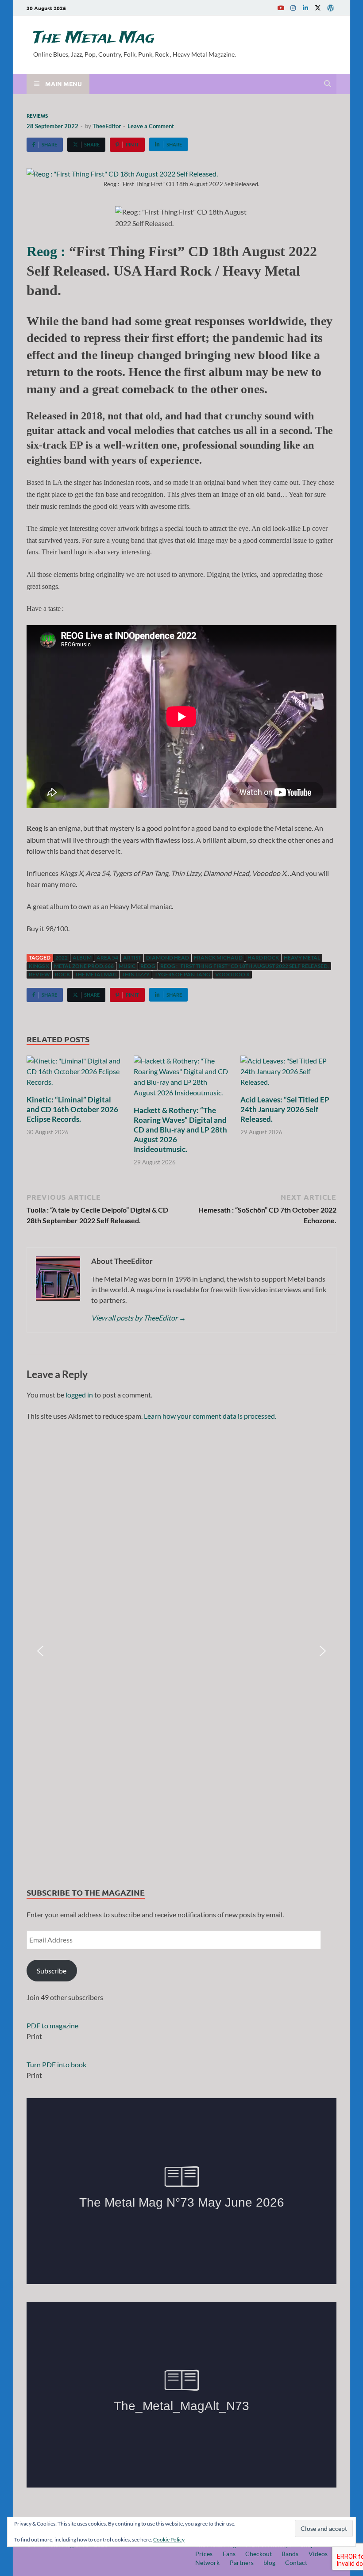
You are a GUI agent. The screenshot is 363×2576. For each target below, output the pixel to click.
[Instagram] (293, 8)
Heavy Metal (302, 958)
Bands (290, 2554)
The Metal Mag (94, 38)
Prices (204, 2554)
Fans (229, 2554)
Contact (296, 2563)
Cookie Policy (169, 2540)
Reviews (37, 115)
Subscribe (52, 1971)
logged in (79, 1395)
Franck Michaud (218, 958)
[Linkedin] (305, 8)
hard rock (263, 958)
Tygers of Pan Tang (182, 974)
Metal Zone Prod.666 (84, 966)
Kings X (39, 966)
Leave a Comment (151, 126)
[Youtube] (281, 8)
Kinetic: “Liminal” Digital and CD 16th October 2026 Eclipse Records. (72, 1109)
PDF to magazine (52, 2025)
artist (132, 958)
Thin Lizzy (136, 974)
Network (207, 2563)
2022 (62, 958)
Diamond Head (168, 958)
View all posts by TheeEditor (139, 1318)
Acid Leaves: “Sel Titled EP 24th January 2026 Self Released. (285, 1109)
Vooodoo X (232, 974)
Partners (242, 2563)
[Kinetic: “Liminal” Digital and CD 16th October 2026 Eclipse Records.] (75, 1074)
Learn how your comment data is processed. (210, 1416)
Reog (148, 966)
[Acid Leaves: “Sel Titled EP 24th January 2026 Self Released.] (288, 1074)
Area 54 (107, 958)
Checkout (259, 2554)
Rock (62, 974)
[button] (40, 1651)
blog (269, 2563)
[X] (318, 8)
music (127, 966)
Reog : (46, 251)
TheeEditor (107, 126)
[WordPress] (330, 8)
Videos (318, 2554)
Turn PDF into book (56, 2064)
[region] (181, 1651)
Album (82, 958)
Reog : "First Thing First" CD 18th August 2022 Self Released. (245, 966)
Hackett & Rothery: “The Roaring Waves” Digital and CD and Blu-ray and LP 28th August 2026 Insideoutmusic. (180, 1130)
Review (39, 974)
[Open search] (328, 84)
